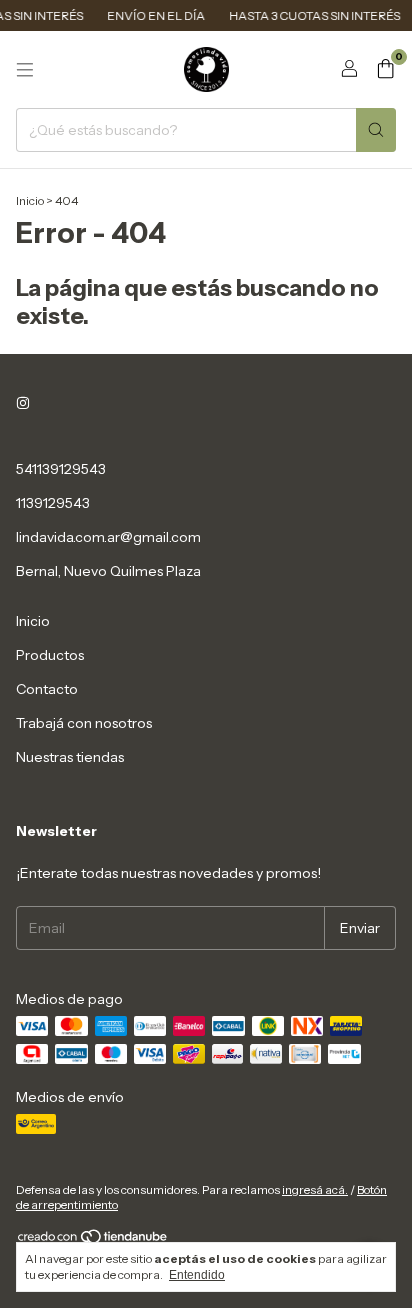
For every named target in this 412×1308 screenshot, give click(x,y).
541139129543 (61, 469)
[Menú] (25, 70)
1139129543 (53, 503)
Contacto (47, 689)
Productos (50, 655)
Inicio (30, 200)
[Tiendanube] (93, 1240)
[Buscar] (376, 130)
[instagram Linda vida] (23, 403)
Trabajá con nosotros (84, 723)
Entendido (197, 1275)
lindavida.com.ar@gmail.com (108, 537)
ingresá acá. (315, 1189)
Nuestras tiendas (70, 757)
